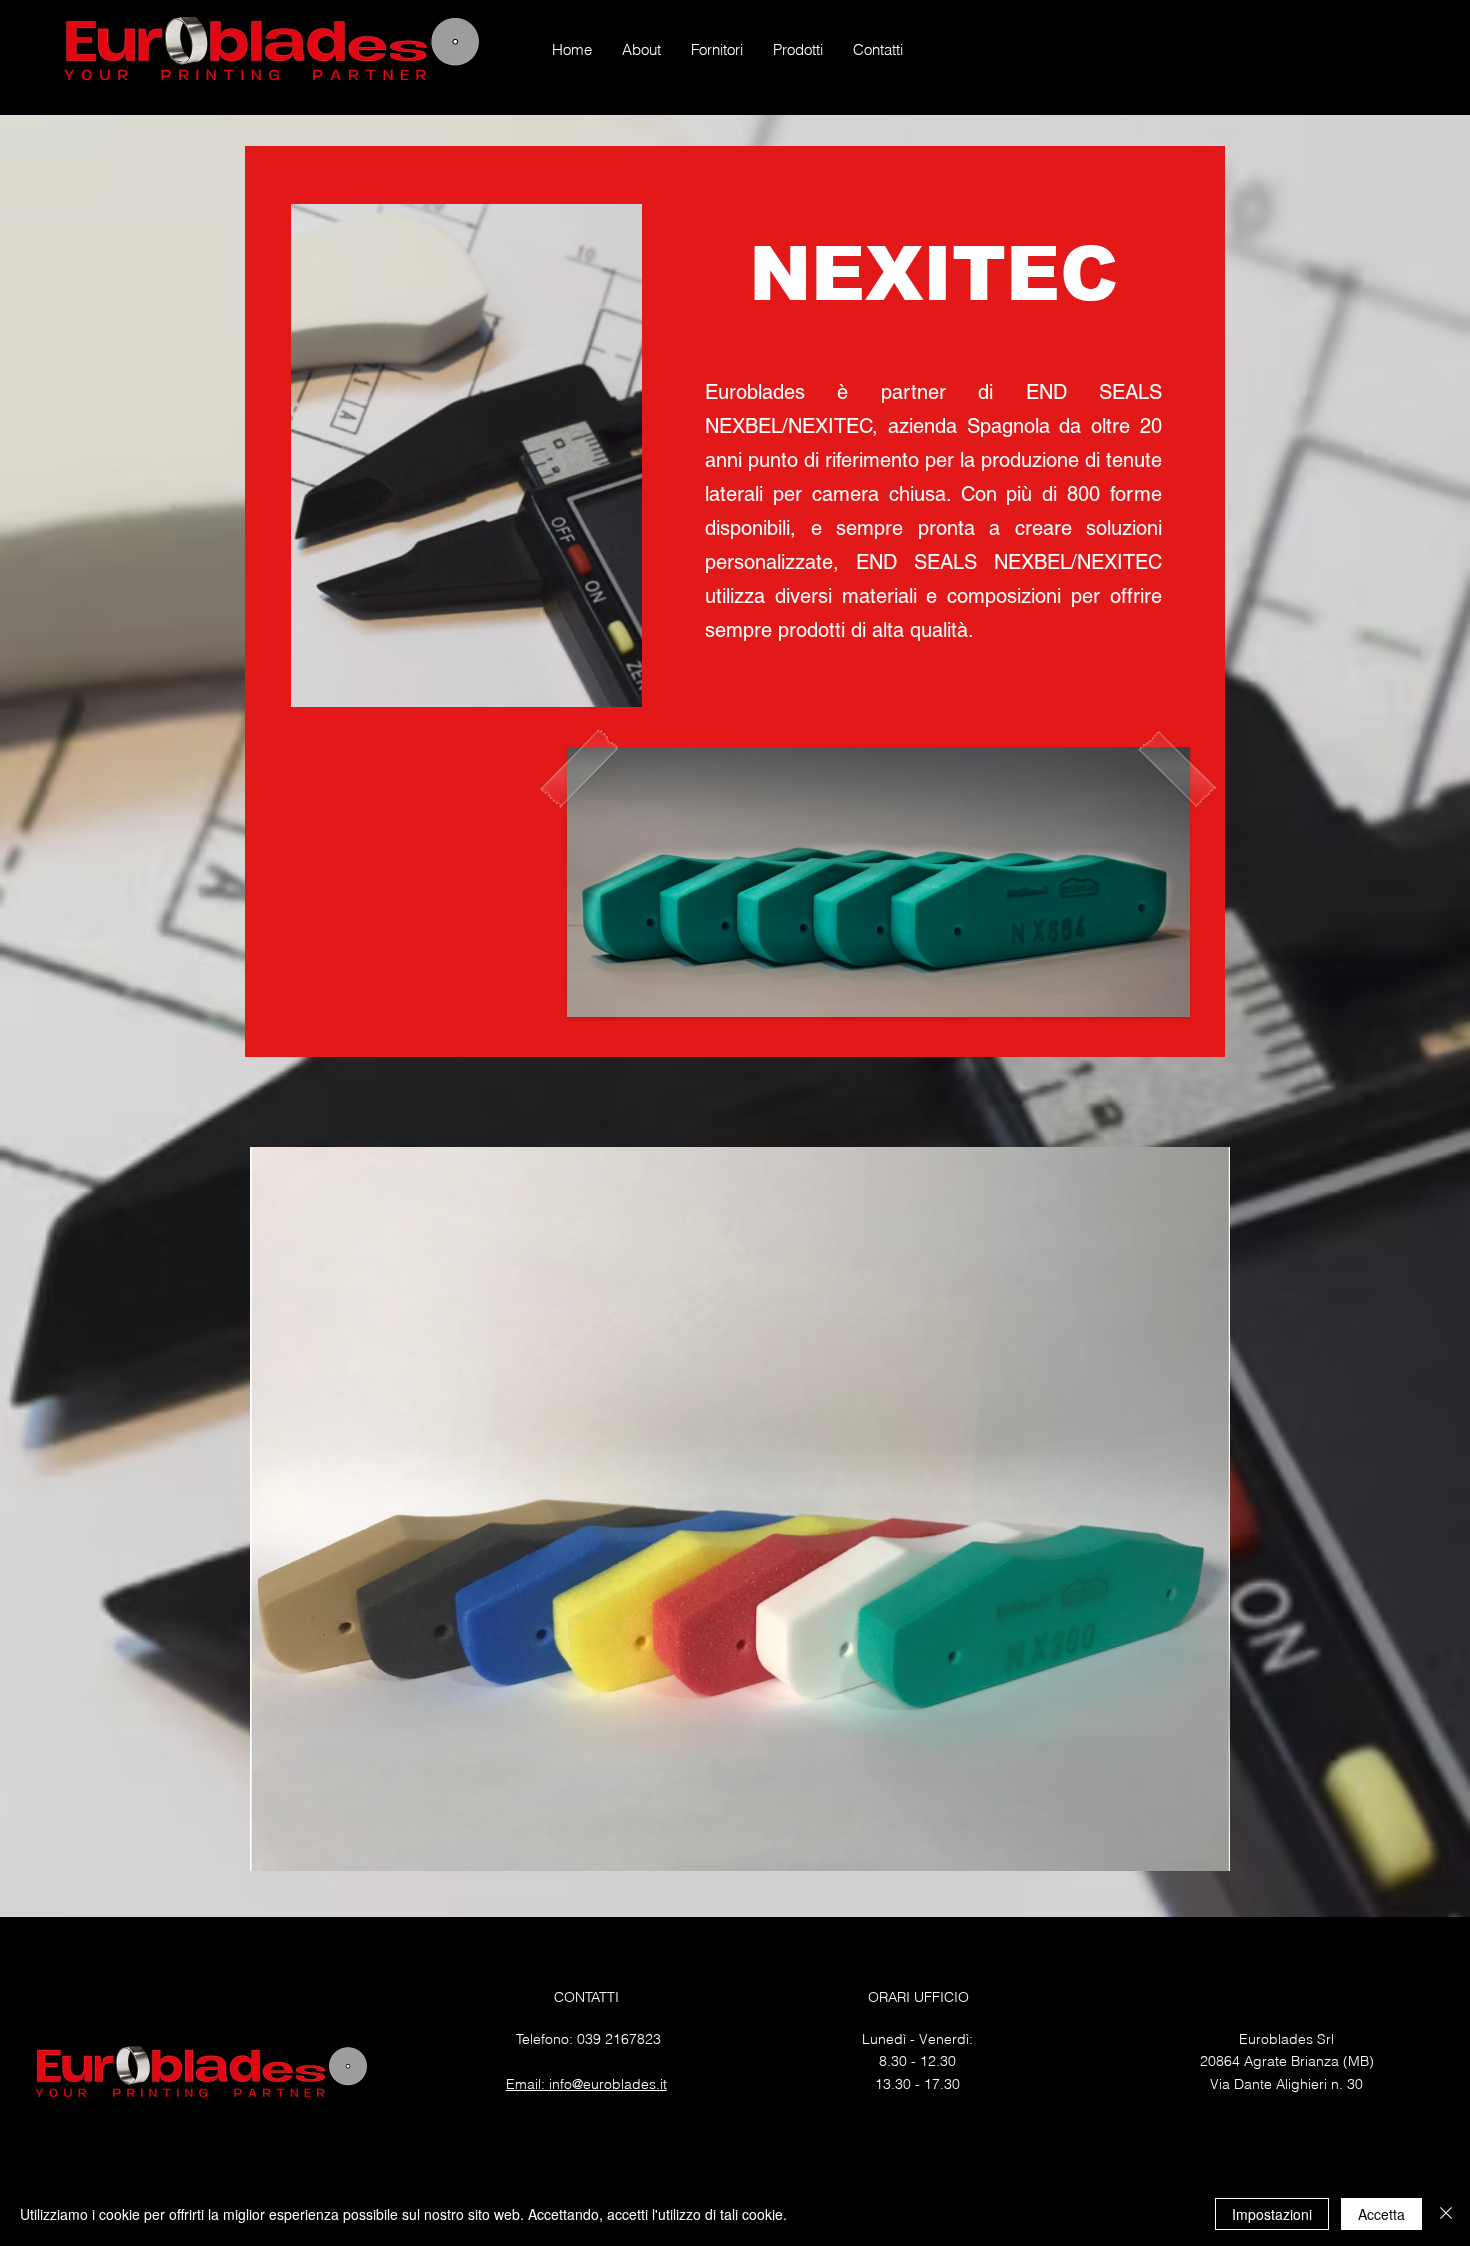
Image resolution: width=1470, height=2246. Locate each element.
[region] (735, 601)
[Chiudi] (1446, 2214)
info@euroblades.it (608, 2084)
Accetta (1381, 2214)
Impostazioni (1272, 2214)
